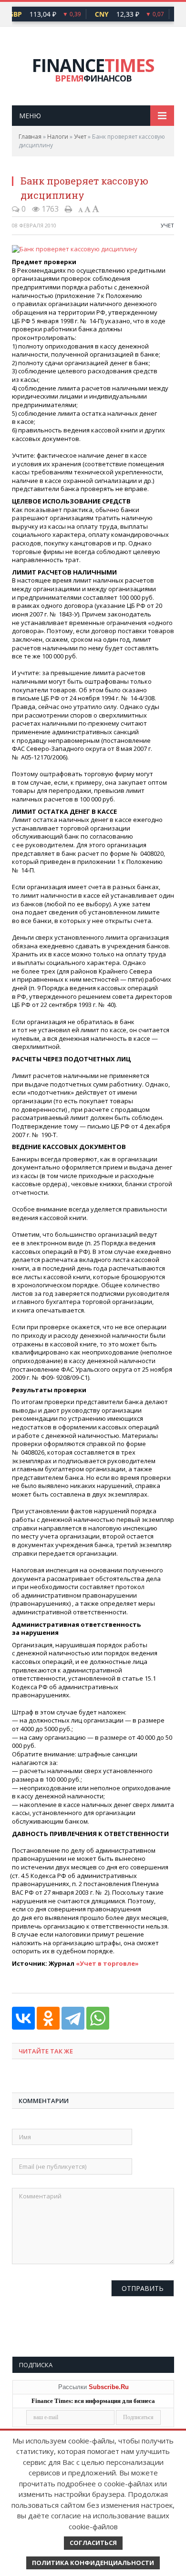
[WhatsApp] (98, 2018)
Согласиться (93, 2543)
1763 (49, 209)
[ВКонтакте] (23, 2018)
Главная (30, 137)
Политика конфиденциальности (93, 2563)
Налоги (58, 137)
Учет (80, 137)
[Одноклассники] (48, 2018)
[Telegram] (73, 2018)
